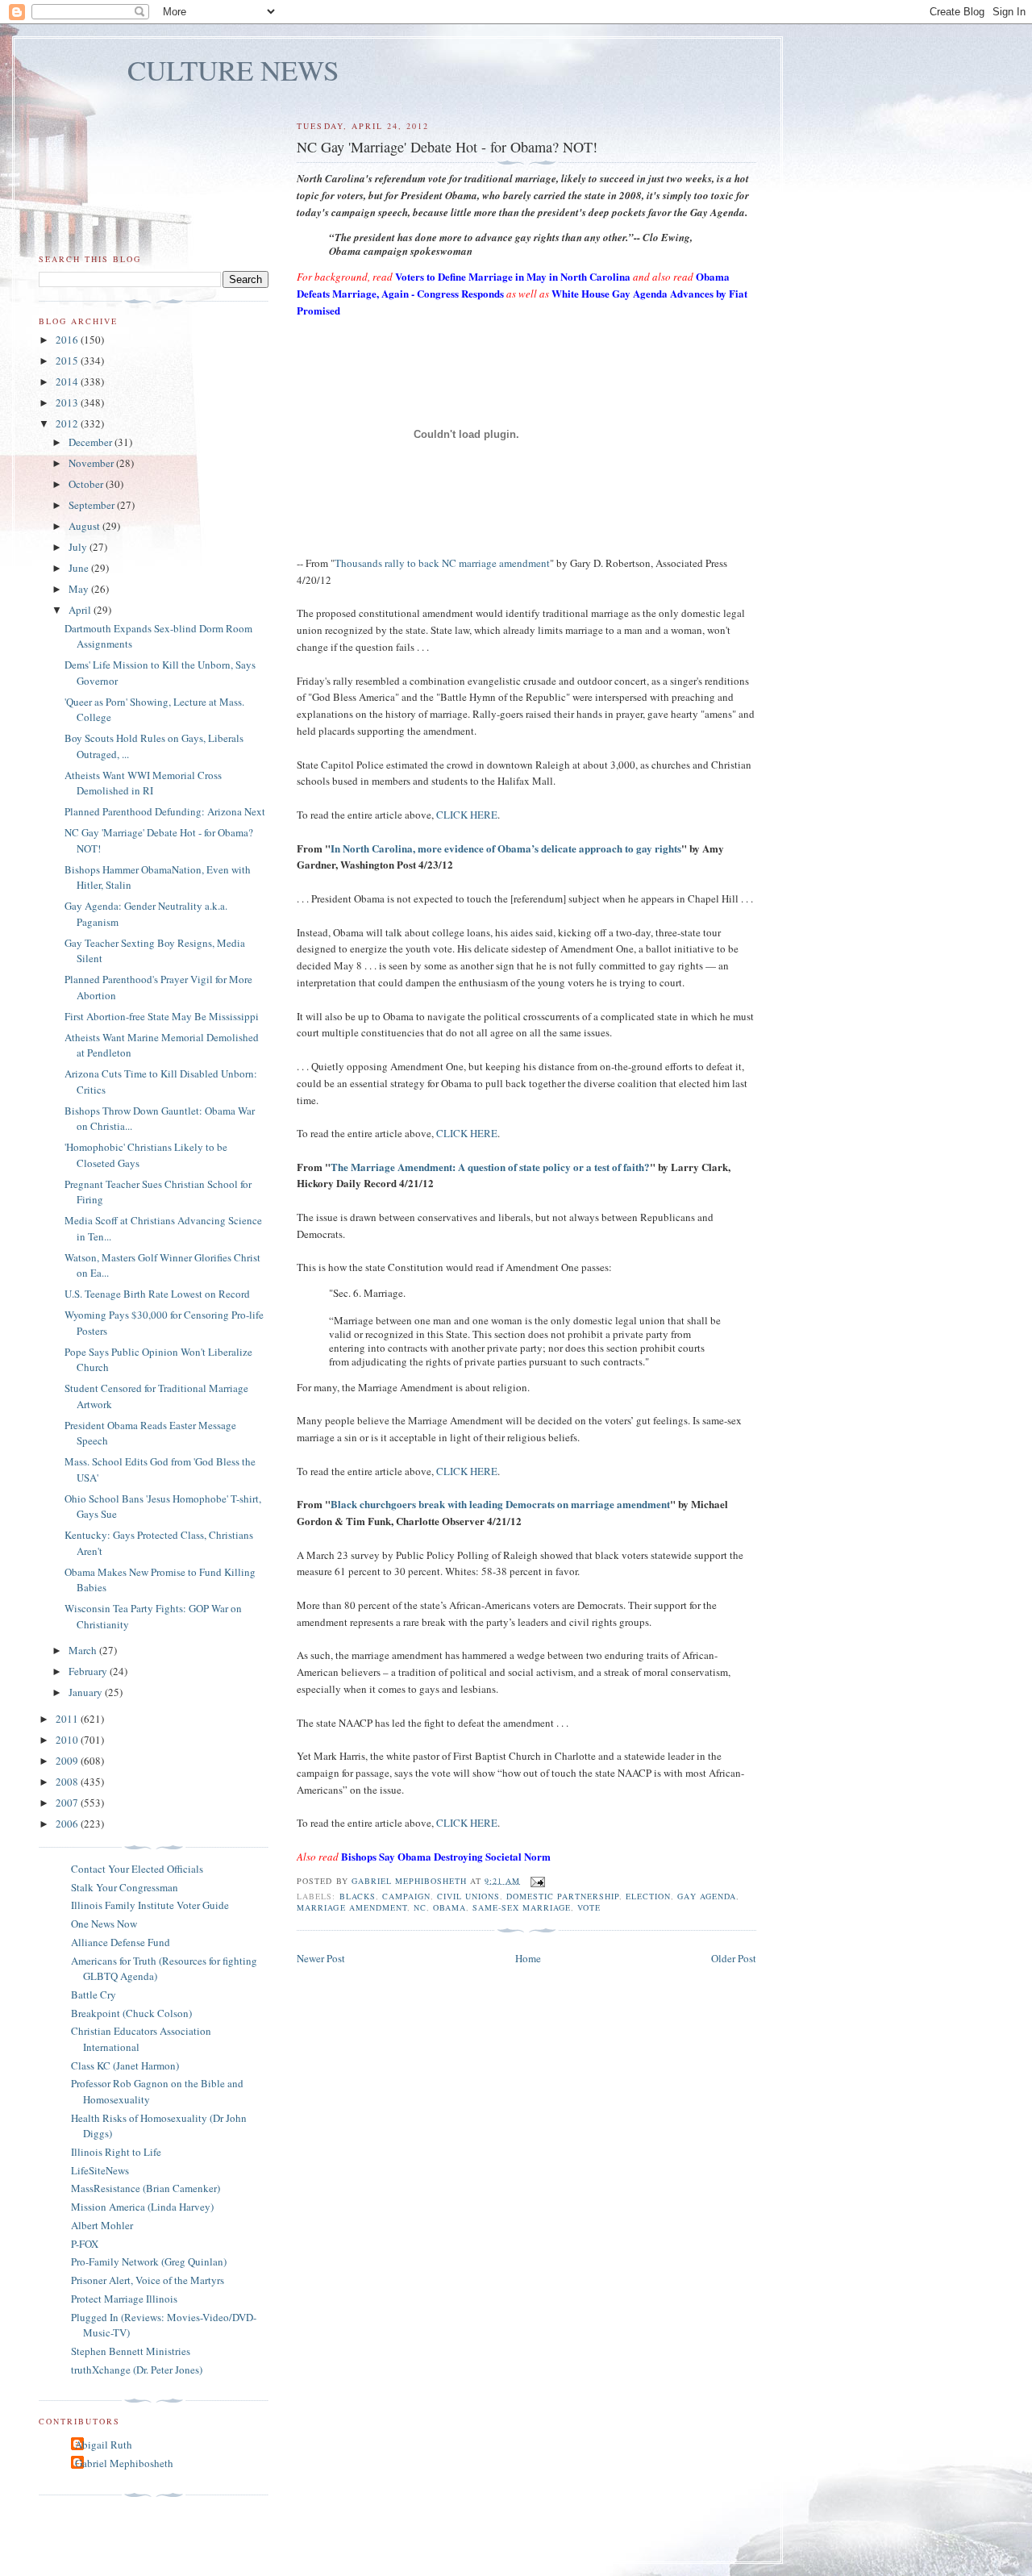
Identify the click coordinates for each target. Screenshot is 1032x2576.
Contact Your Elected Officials (137, 1869)
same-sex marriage (522, 1907)
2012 (68, 423)
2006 (68, 1824)
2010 (68, 1740)
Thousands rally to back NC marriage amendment (442, 563)
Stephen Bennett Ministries (131, 2351)
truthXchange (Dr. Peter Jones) (137, 2370)
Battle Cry (94, 1995)
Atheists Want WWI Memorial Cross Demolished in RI (143, 783)
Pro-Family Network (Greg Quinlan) (149, 2261)
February (89, 1671)
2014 (68, 381)
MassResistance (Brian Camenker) (146, 2188)
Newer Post (321, 1958)
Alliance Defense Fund (121, 1942)
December (92, 442)
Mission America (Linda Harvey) (142, 2207)
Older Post (734, 1958)
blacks (358, 1896)
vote (589, 1907)
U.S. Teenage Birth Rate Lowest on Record (157, 1294)
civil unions (468, 1896)
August (85, 526)
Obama (449, 1907)
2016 (68, 340)
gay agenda (706, 1896)
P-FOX (85, 2244)
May (80, 589)
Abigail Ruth (104, 2445)
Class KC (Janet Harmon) (125, 2065)
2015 (68, 361)
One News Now (104, 1924)
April (81, 610)
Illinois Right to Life (116, 2152)
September (93, 505)
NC (420, 1907)
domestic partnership (563, 1896)
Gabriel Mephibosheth (124, 2463)
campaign (406, 1896)
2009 (68, 1761)
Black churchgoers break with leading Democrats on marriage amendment (500, 1504)
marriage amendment (352, 1907)
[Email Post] (537, 1880)
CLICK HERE (467, 815)
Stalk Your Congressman (125, 1887)
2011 (68, 1719)
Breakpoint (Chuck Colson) (131, 2013)
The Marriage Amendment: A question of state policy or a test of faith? (490, 1167)
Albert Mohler (102, 2225)
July (79, 547)
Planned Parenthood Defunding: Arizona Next (165, 811)
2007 (68, 1803)
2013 (68, 402)
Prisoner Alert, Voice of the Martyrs (148, 2280)
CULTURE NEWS (233, 70)
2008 (68, 1782)
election (648, 1896)
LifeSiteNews (100, 2170)
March (84, 1650)
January (87, 1692)
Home (528, 1958)
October (87, 484)
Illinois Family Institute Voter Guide (150, 1905)
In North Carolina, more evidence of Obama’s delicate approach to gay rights (506, 848)
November (92, 463)
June (80, 568)
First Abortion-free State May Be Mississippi (162, 1016)
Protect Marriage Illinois (124, 2299)
